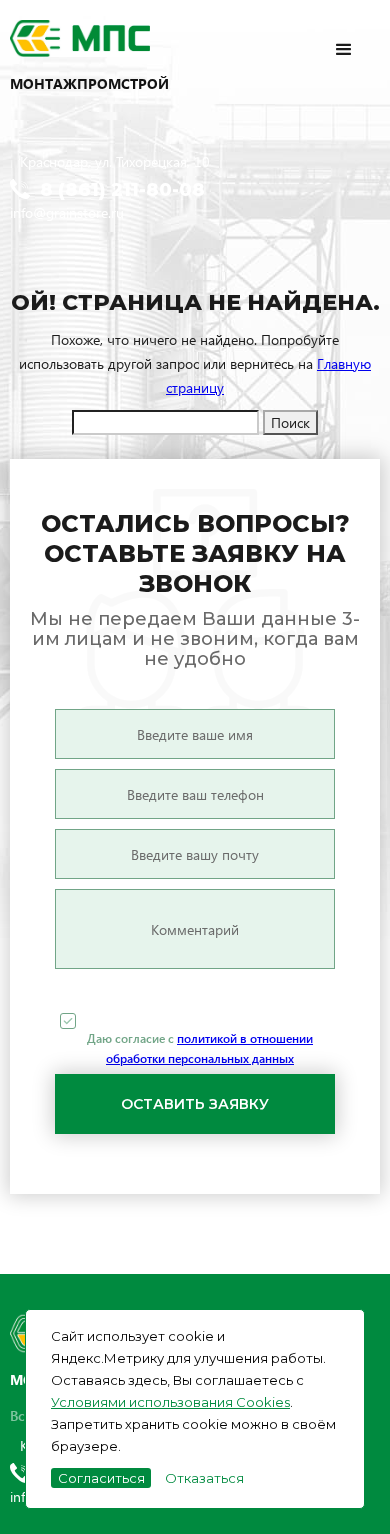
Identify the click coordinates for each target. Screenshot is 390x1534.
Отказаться (204, 1478)
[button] (362, 38)
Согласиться (101, 1478)
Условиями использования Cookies (170, 1402)
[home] (110, 40)
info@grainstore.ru (67, 212)
